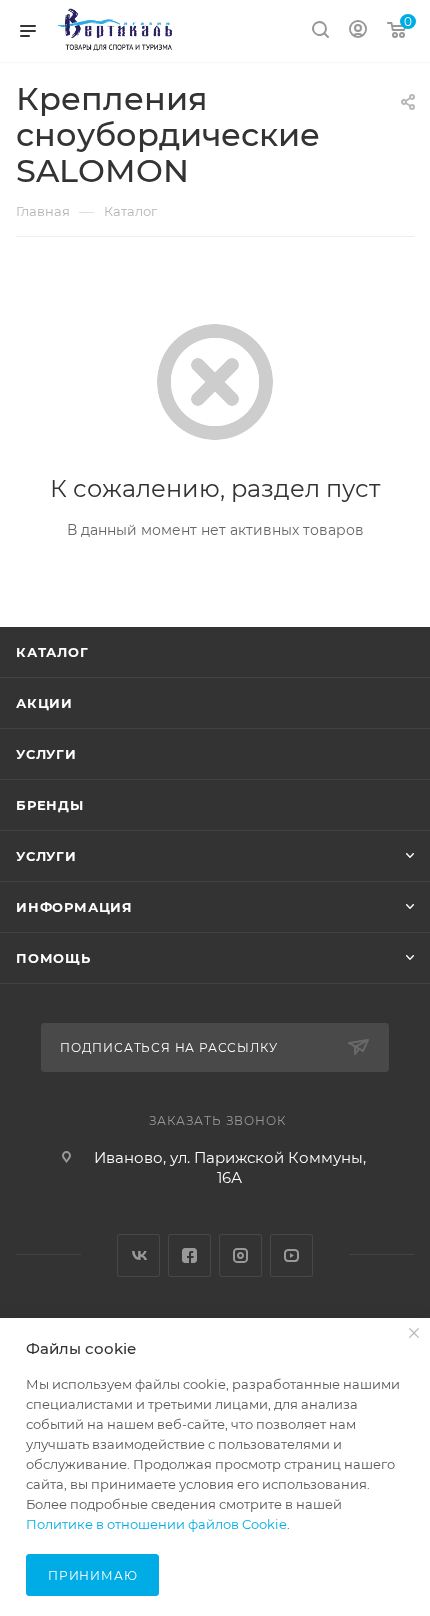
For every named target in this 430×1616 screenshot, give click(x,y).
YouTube (291, 1255)
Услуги (46, 754)
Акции (44, 703)
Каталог (52, 652)
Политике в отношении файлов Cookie (156, 1524)
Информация (74, 907)
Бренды (50, 805)
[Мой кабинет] (358, 31)
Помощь (53, 958)
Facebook (189, 1255)
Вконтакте (138, 1255)
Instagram (240, 1255)
